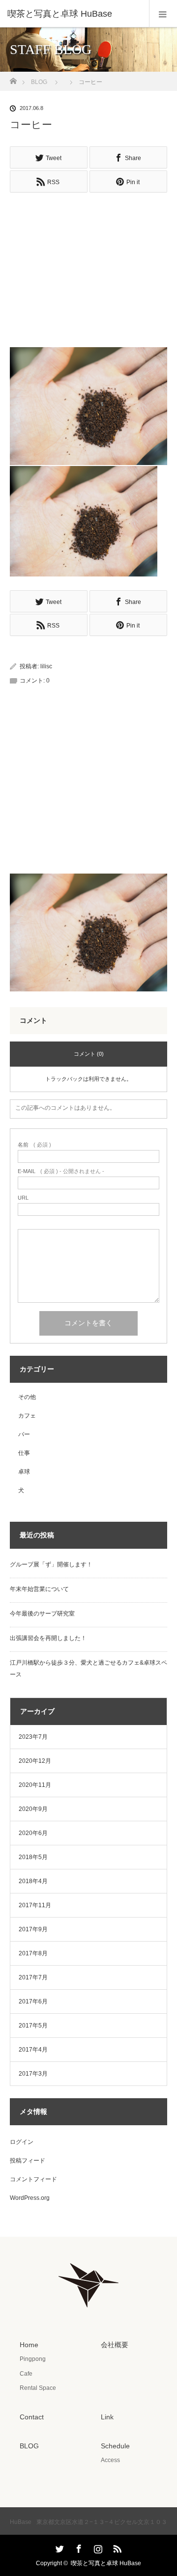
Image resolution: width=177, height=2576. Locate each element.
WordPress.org (30, 2198)
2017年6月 (33, 2001)
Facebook (78, 2547)
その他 (27, 1397)
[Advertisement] (88, 265)
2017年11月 (35, 1905)
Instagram (97, 2547)
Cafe (26, 2374)
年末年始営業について (39, 1589)
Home (29, 2345)
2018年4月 (33, 1881)
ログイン (22, 2142)
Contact (32, 2417)
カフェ (27, 1416)
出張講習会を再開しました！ (48, 1638)
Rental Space (38, 2388)
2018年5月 (33, 1857)
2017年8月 (33, 1953)
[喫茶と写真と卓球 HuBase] (74, 14)
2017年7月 (33, 1977)
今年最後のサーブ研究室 (42, 1614)
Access (110, 2460)
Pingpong (33, 2359)
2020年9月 (33, 1809)
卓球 (24, 1472)
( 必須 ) (34, 1145)
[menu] (163, 14)
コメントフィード (33, 2179)
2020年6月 (33, 1833)
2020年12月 (35, 1761)
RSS (116, 2547)
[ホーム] (13, 78)
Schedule (115, 2446)
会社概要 (115, 2345)
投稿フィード (28, 2161)
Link (107, 2417)
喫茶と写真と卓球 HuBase (106, 2563)
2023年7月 (33, 1737)
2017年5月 (33, 2026)
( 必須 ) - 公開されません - (61, 1171)
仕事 (24, 1453)
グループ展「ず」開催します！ (51, 1564)
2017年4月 (33, 2050)
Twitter (59, 2547)
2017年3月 (33, 2074)
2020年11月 (35, 1785)
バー (24, 1434)
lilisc (46, 666)
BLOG (39, 82)
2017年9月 (33, 1929)
